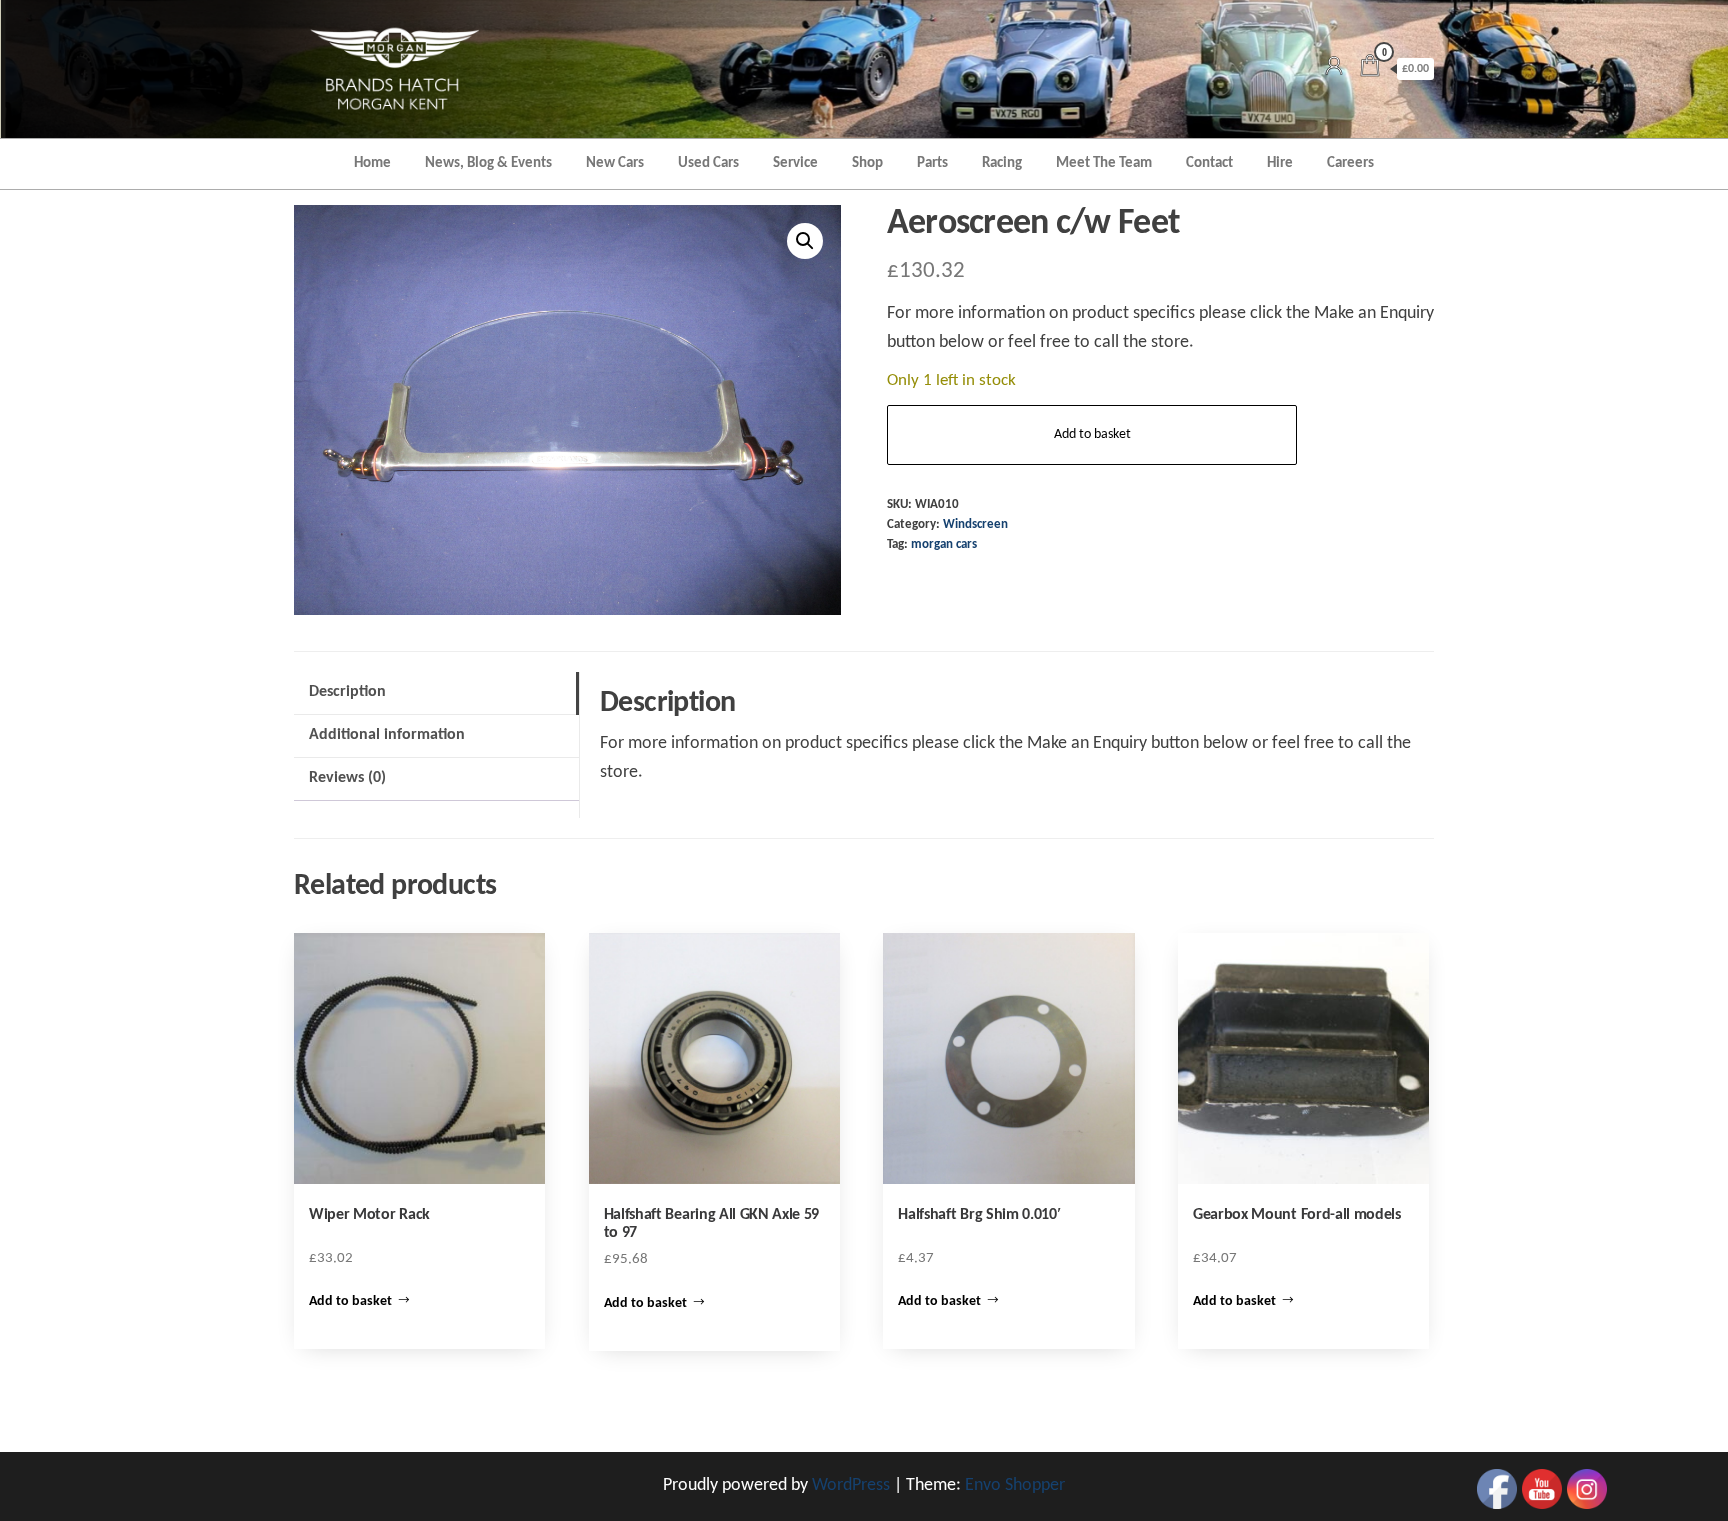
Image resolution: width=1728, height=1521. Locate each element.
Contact (1209, 163)
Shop (867, 163)
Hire (1280, 163)
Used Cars (708, 163)
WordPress (851, 1485)
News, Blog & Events (488, 163)
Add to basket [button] (350, 1301)
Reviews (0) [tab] (347, 778)
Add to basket (1092, 434)
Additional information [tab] (387, 735)
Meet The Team (1104, 163)
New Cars (615, 163)
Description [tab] (347, 692)
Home (372, 163)
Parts (932, 163)
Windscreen (975, 525)
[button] (805, 241)
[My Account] (1334, 68)
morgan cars (944, 545)
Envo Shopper (1015, 1485)
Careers (1350, 163)
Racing (1002, 163)
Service (795, 163)
